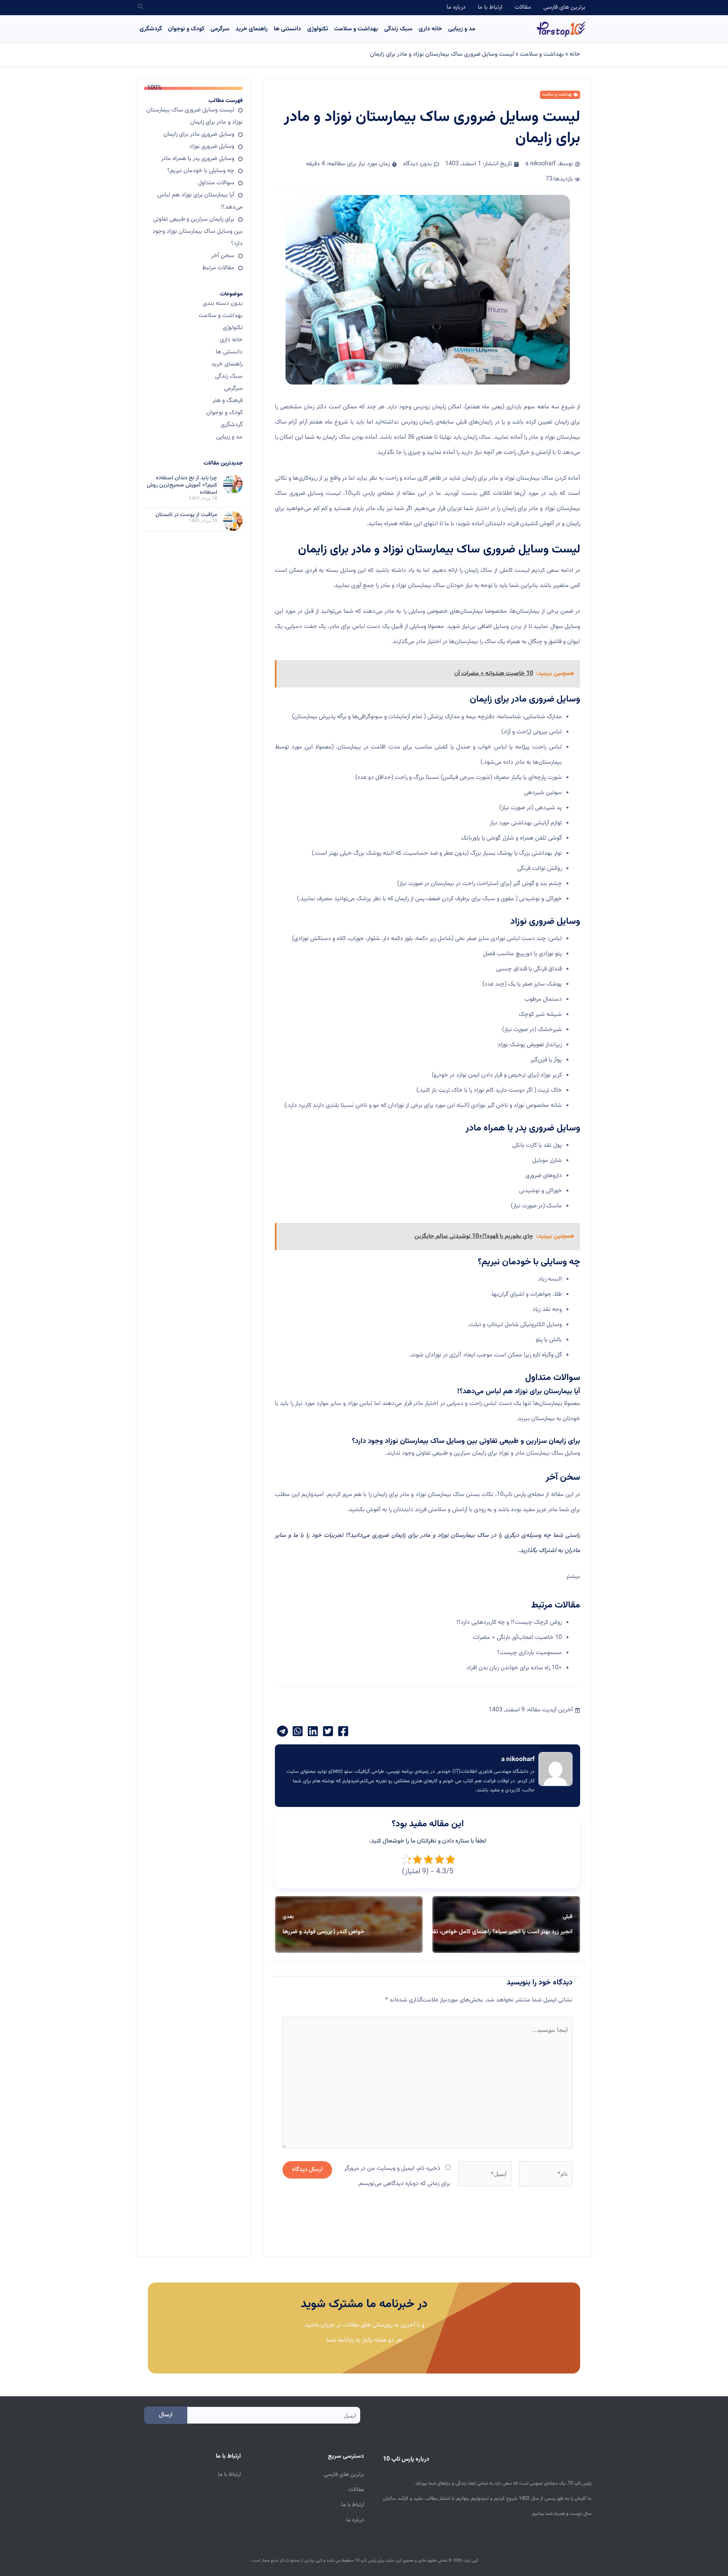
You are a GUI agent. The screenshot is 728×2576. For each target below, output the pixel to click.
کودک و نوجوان (186, 29)
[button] (140, 8)
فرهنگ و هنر (227, 401)
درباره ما (456, 7)
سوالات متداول (216, 183)
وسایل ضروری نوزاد (212, 147)
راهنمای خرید (252, 29)
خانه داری (430, 29)
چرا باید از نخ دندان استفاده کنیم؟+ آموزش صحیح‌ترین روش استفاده (182, 485)
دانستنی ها (287, 29)
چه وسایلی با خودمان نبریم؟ (201, 171)
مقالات (523, 7)
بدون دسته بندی (223, 304)
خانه (575, 54)
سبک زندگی (398, 29)
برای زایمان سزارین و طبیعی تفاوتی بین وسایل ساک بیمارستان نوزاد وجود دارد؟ (198, 232)
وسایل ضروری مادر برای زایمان (199, 134)
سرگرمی (220, 29)
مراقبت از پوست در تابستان (186, 515)
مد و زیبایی (462, 29)
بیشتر (573, 1577)
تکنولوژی (318, 29)
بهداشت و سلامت (356, 29)
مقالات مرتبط (218, 268)
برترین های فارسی (564, 7)
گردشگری (151, 29)
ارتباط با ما (490, 7)
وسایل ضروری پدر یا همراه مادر (198, 159)
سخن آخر (223, 256)
